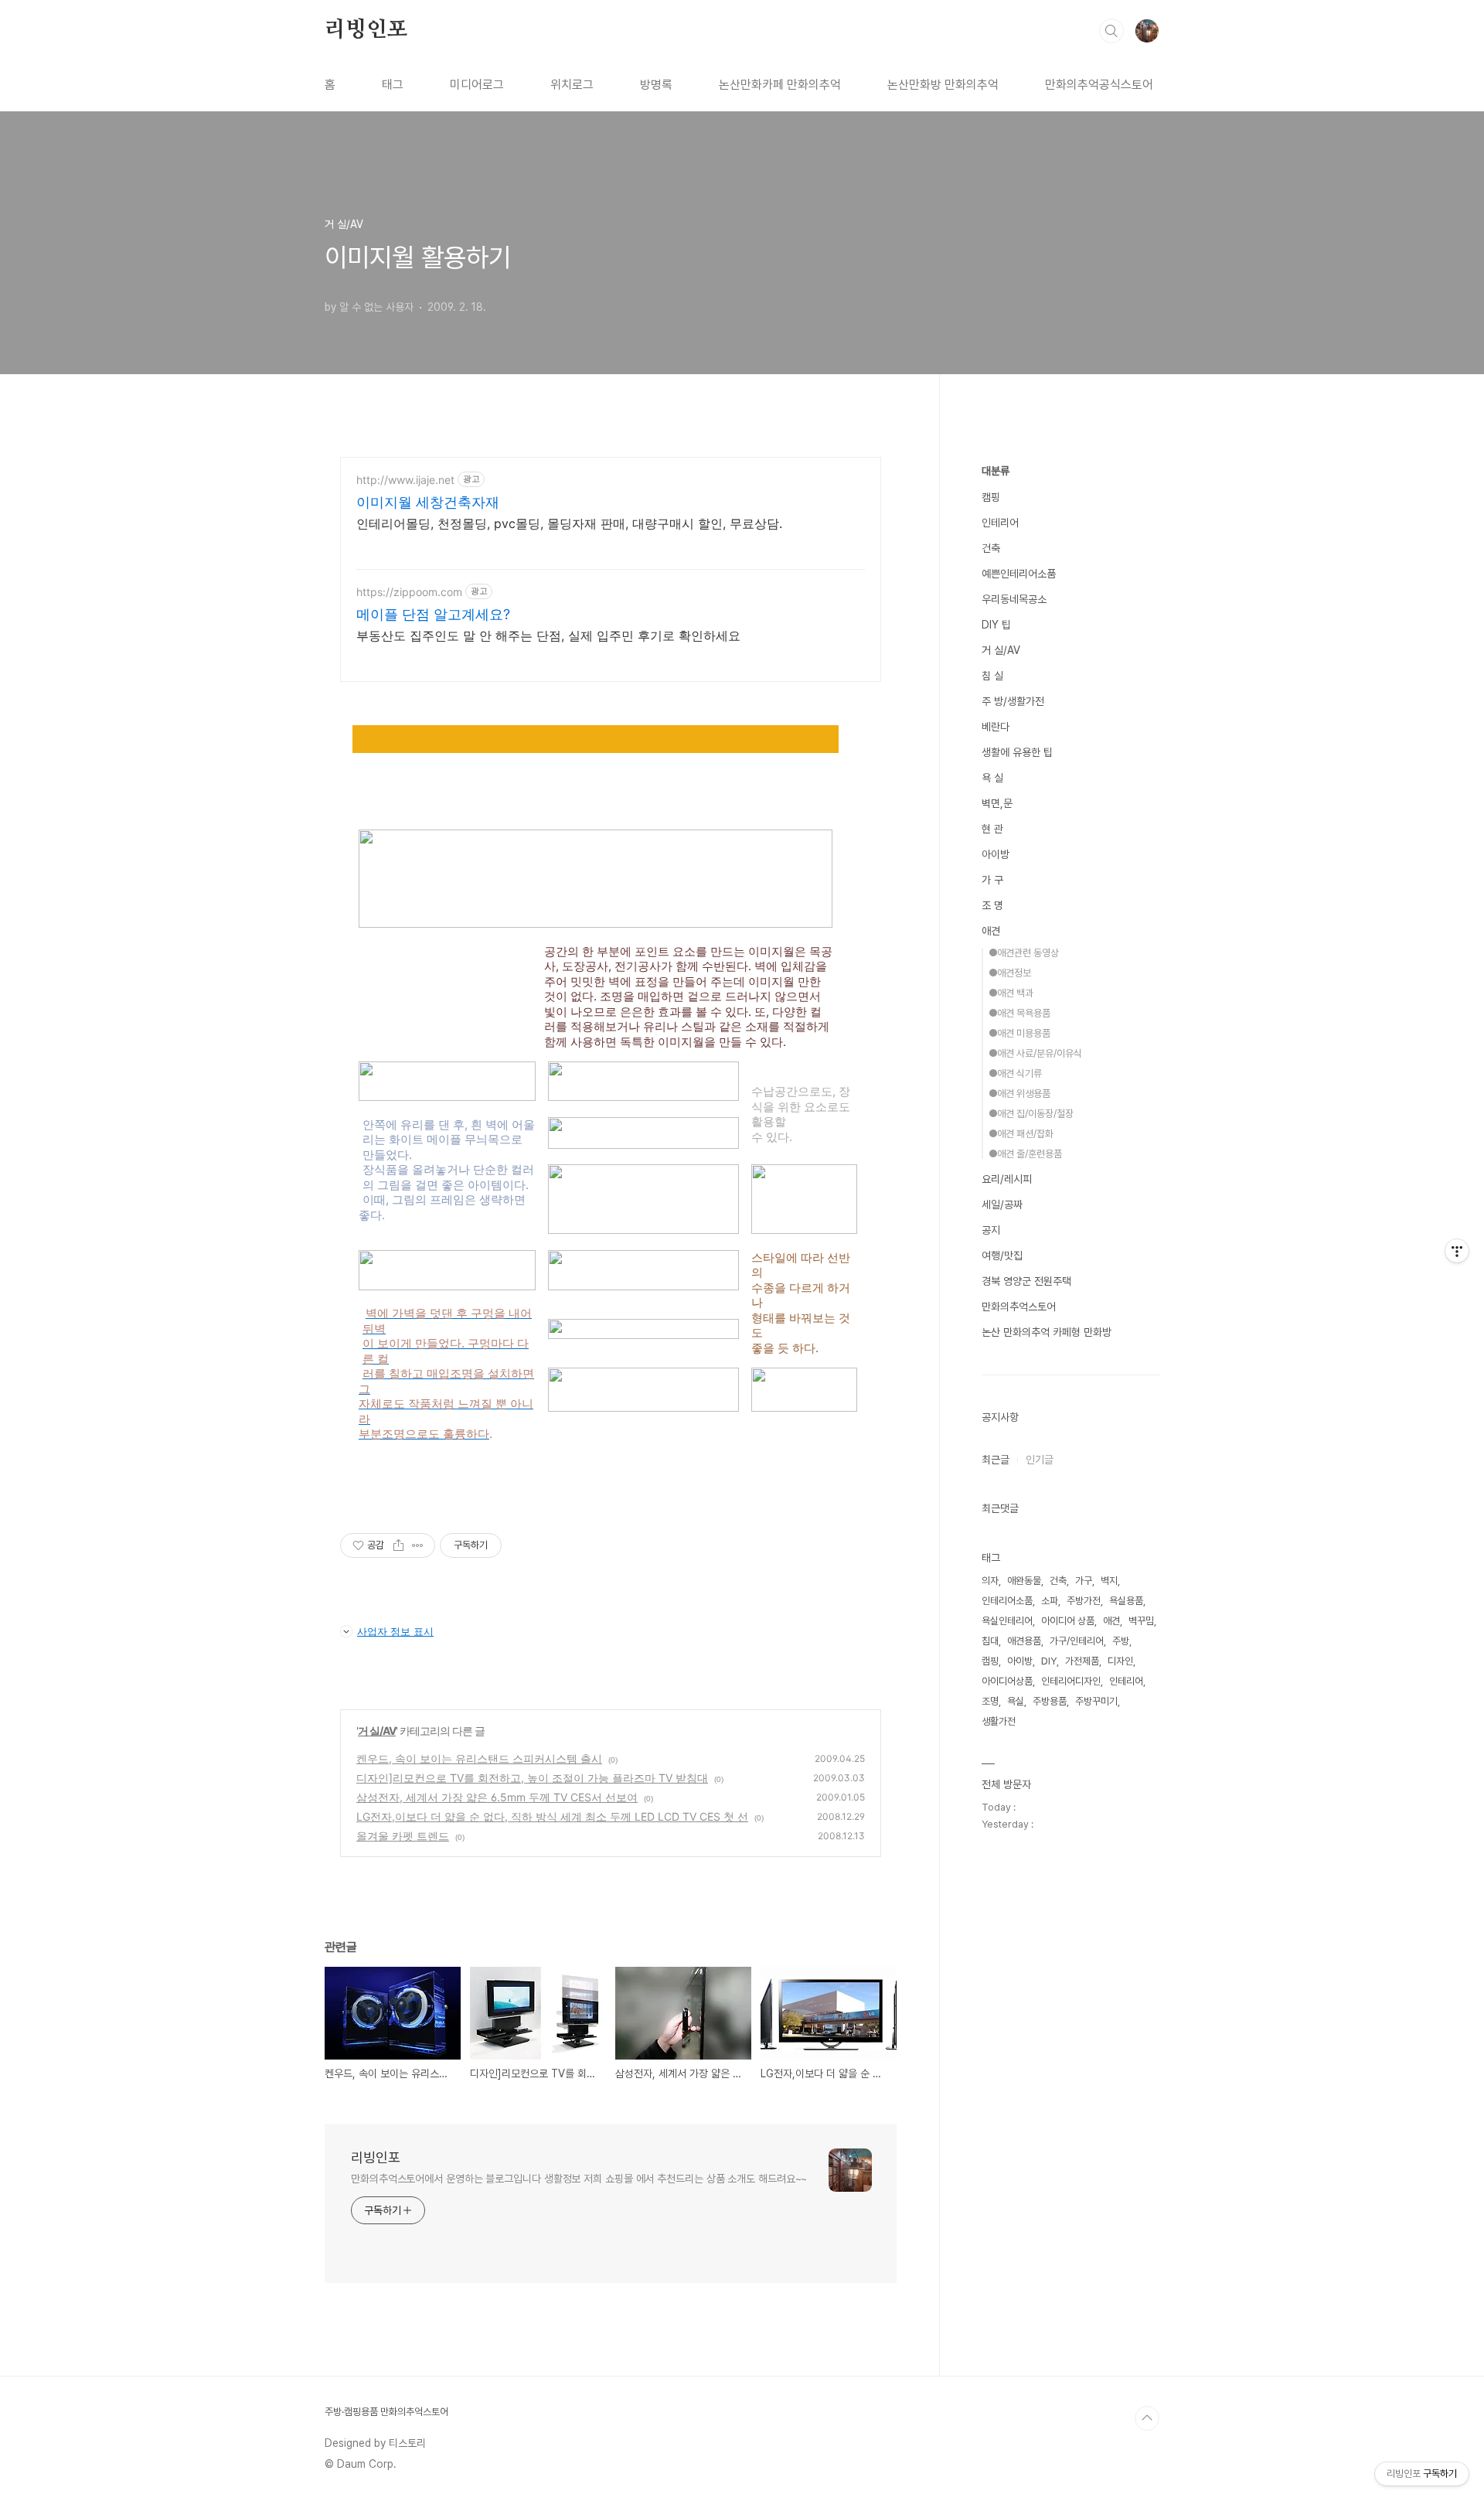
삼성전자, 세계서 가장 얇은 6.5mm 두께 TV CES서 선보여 (497, 1797)
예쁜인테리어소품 (1019, 574)
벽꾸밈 (1141, 1621)
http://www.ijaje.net (405, 480)
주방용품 (1050, 1701)
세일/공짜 (1002, 1205)
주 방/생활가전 (1013, 701)
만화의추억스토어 (1019, 1307)
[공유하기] (398, 1545)
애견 (991, 931)
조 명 (992, 905)
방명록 (656, 85)
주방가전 (1084, 1601)
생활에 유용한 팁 (1017, 752)
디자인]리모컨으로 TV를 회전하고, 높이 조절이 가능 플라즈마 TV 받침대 (532, 1778)
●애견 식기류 (1015, 1073)
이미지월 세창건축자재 (428, 502)
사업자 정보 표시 (395, 1631)
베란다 (996, 727)
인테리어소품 (1007, 1601)
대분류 (996, 471)
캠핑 (991, 497)
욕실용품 (1126, 1601)
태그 (393, 85)
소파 (1050, 1601)
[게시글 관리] (418, 1545)
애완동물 (1024, 1581)
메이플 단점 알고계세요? (433, 614)
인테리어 (1000, 523)
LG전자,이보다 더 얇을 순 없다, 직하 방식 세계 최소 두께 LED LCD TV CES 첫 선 (552, 1816)
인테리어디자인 (1071, 1681)
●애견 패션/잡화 (1021, 1134)
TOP (1147, 2418)
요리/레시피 (1007, 1179)
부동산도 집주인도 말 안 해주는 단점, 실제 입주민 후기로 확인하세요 (548, 635)
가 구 (992, 880)
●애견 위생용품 (1019, 1094)
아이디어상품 (1007, 1681)
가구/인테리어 (1077, 1641)
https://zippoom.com (409, 592)
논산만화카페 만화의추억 (780, 85)
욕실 (1016, 1701)
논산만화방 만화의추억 (943, 85)
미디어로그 (477, 85)
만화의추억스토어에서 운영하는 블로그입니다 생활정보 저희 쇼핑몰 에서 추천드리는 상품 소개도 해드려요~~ (579, 2179)
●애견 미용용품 (1019, 1033)
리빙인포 (366, 30)
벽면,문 (997, 803)
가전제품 (1082, 1661)
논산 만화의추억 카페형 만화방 (1047, 1332)
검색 (1111, 31)
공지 (991, 1230)
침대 (990, 1641)
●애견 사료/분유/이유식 (1035, 1053)
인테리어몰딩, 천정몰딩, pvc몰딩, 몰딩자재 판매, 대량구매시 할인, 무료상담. (569, 523)
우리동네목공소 (1014, 599)
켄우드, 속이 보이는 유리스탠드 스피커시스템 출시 (479, 1758)
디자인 (1120, 1661)
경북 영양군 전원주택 (1026, 1281)
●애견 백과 (1011, 993)
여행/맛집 (1002, 1256)
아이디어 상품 (1068, 1621)
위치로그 (572, 85)
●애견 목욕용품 (1019, 1013)
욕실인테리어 (1007, 1621)
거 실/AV (377, 1731)
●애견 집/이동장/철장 (1031, 1114)
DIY (1049, 1661)
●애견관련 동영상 (1024, 953)
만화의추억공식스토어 (1099, 85)
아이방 (996, 854)
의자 (990, 1581)
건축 (991, 548)
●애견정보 (1010, 973)
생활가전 (999, 1721)
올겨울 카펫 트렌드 (403, 1836)
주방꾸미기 (1096, 1701)
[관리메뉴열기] (1457, 1251)
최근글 (996, 1460)
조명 (990, 1701)
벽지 (1109, 1581)
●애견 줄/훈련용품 (1025, 1154)
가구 (1084, 1581)
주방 (1121, 1641)
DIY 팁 (996, 625)
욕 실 (992, 778)
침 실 (992, 676)
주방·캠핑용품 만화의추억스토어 (386, 2412)
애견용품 (1024, 1641)
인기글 (1040, 1460)
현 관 (992, 829)
